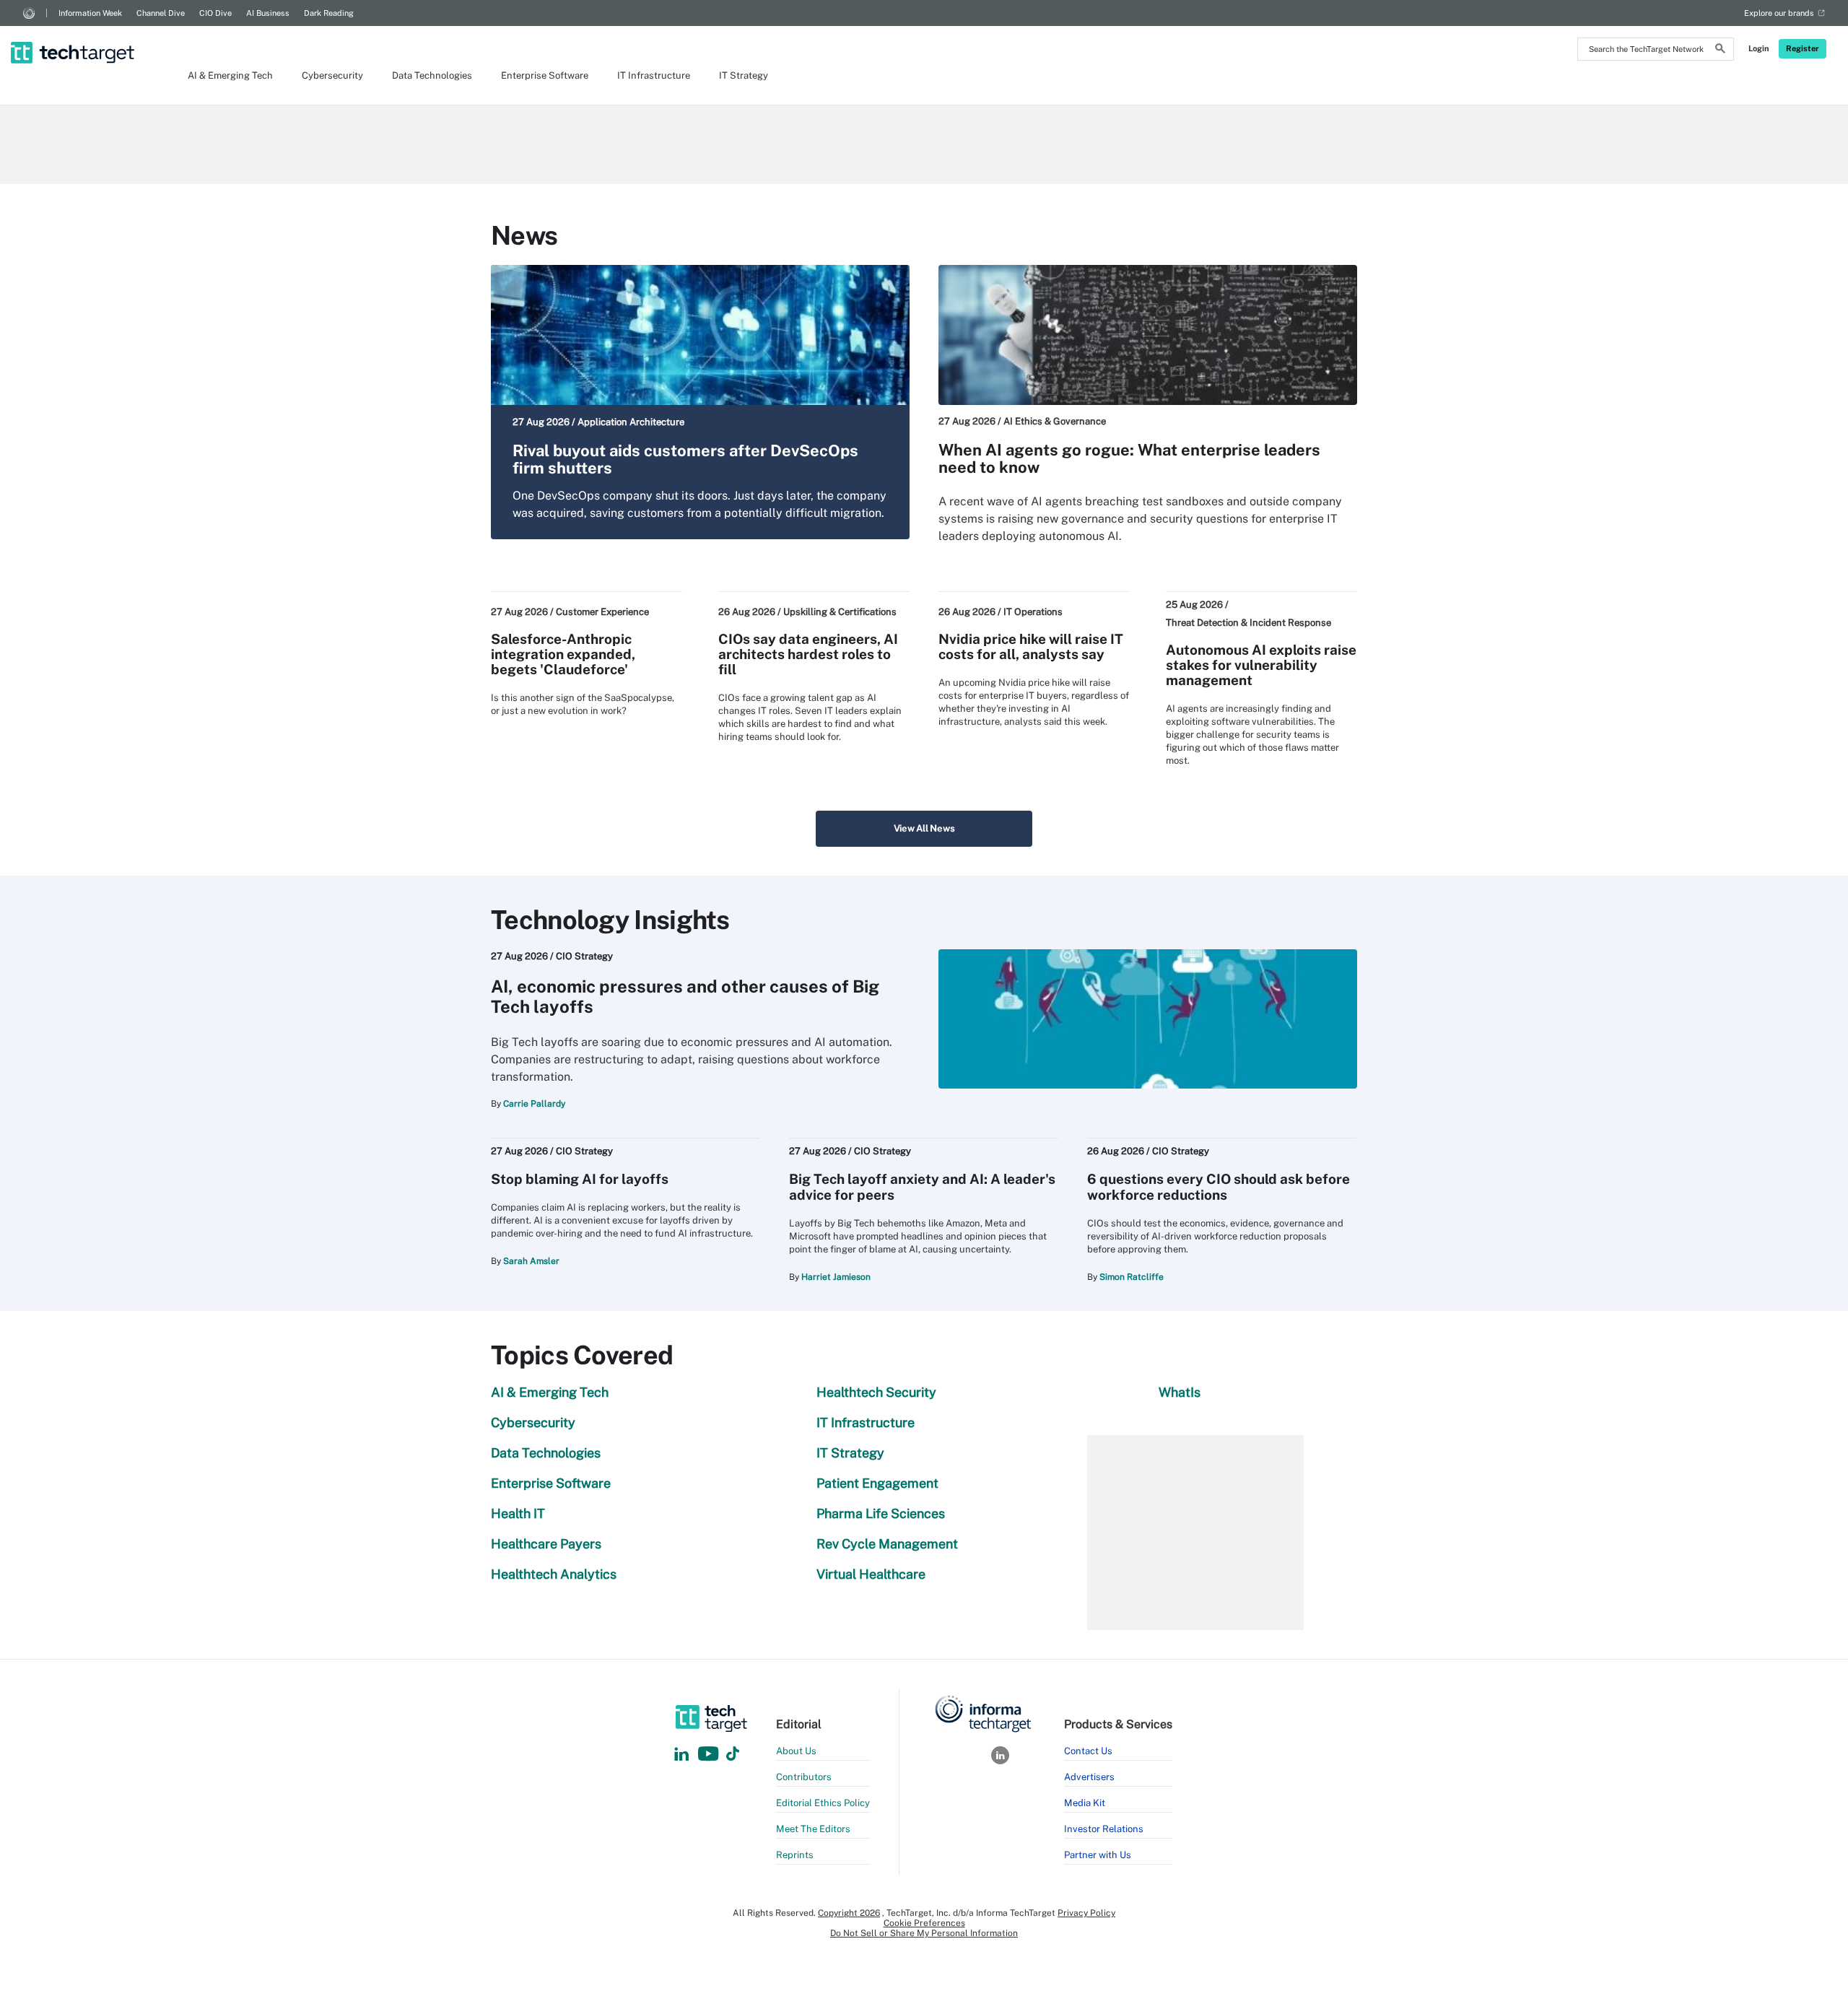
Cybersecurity (332, 75)
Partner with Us (1098, 1855)
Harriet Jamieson (836, 1277)
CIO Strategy (584, 956)
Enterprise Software (545, 75)
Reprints (795, 1855)
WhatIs (1180, 1392)
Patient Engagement (877, 1483)
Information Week (90, 13)
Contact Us (1088, 1751)
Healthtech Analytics (554, 1574)
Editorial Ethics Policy (823, 1803)
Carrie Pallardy (534, 1104)
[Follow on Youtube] (710, 1755)
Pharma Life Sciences (881, 1513)
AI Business (268, 13)
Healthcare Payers (546, 1544)
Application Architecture (631, 422)
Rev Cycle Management (887, 1544)
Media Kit (1085, 1803)
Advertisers (1089, 1777)
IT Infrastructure (654, 75)
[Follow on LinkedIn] (681, 1755)
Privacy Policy (1086, 1913)
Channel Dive (161, 13)
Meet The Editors (813, 1829)
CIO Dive (215, 13)
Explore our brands (1779, 13)
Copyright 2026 (849, 1913)
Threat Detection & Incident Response (1248, 623)
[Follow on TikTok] (733, 1755)
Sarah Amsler (531, 1261)
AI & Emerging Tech (230, 75)
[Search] (1720, 51)
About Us (796, 1751)
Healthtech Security (876, 1392)
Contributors (804, 1777)
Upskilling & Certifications (840, 612)
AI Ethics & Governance (1055, 421)
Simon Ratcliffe (1132, 1277)
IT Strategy (744, 75)
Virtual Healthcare (871, 1574)
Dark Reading (329, 13)
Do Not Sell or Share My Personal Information (924, 1933)
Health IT (518, 1513)
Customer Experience (602, 612)
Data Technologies (432, 75)
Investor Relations (1104, 1829)
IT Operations (1033, 612)
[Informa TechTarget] (29, 13)
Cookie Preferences (924, 1923)
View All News (924, 828)
